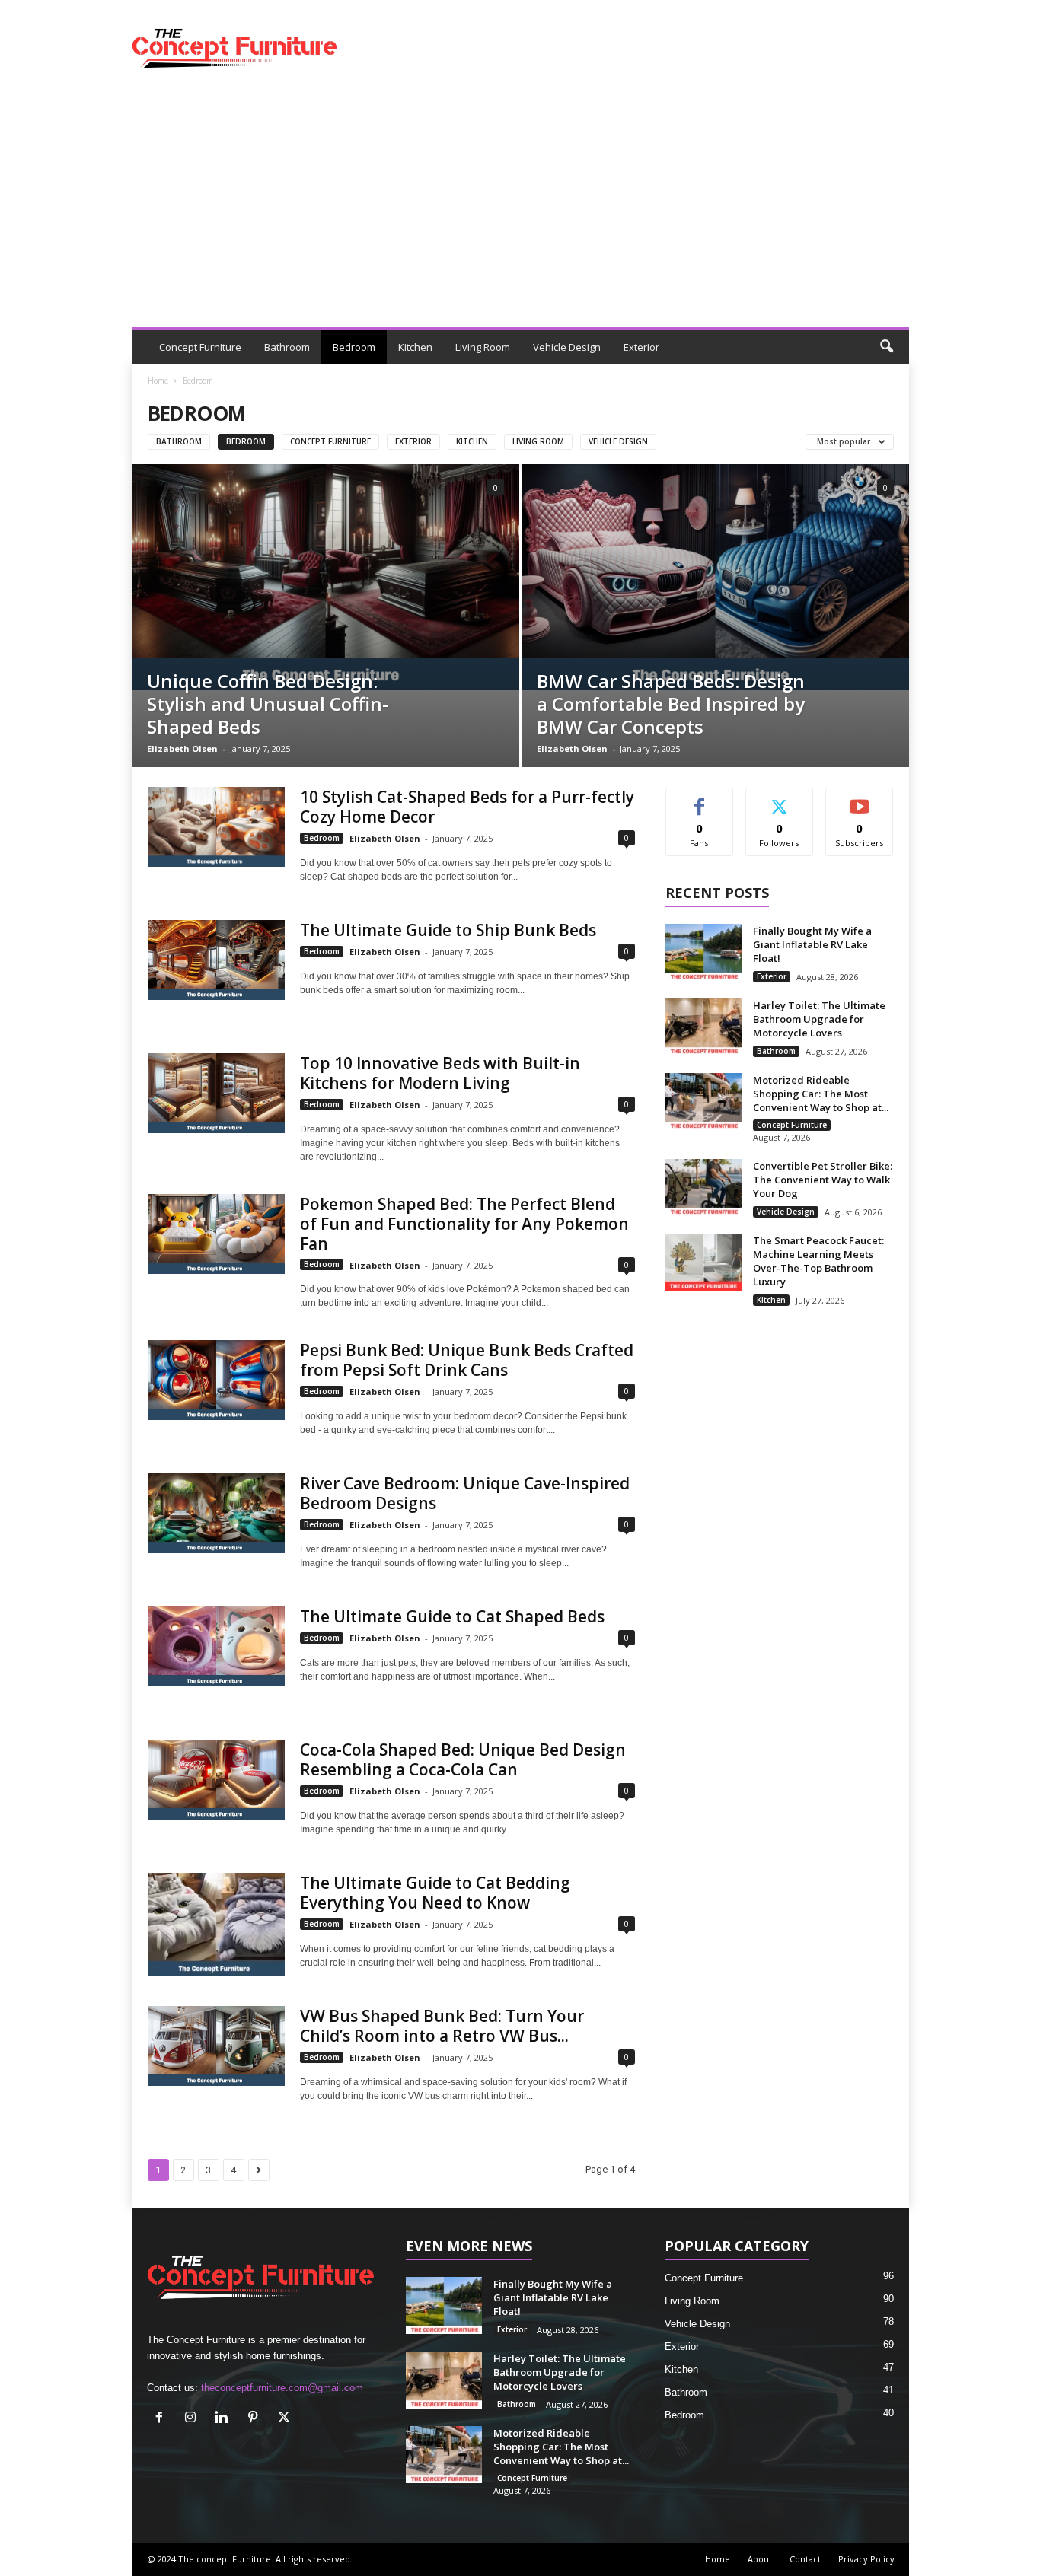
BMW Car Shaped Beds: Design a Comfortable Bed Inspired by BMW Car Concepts (671, 704)
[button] (886, 347)
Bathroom (287, 347)
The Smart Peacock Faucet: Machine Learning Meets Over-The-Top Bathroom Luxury (818, 1261)
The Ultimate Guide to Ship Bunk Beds (448, 930)
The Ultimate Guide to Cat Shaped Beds (452, 1616)
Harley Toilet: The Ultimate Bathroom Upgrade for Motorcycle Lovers (819, 1019)
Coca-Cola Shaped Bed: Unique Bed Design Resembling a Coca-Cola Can (463, 1759)
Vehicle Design (567, 347)
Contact (805, 2559)
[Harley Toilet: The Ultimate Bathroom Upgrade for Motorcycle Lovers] (703, 1027)
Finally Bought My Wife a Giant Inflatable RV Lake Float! (812, 944)
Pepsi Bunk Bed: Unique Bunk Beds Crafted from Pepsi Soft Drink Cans (467, 1360)
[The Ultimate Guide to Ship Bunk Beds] (216, 960)
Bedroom (354, 347)
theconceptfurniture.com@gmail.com (282, 2388)
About (760, 2559)
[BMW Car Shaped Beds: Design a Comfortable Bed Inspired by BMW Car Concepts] (715, 577)
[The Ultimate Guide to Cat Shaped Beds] (216, 1646)
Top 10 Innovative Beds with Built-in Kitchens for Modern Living (440, 1073)
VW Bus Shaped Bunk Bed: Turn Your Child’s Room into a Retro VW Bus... (442, 2026)
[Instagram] (194, 2419)
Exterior (641, 347)
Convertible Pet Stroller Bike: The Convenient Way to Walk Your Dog (823, 1180)
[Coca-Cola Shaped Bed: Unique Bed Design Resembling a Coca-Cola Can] (216, 1780)
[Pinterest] (256, 2419)
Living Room (483, 347)
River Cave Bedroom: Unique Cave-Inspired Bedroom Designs (465, 1493)
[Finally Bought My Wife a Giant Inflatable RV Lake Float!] (703, 952)
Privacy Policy (866, 2559)
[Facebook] (163, 2419)
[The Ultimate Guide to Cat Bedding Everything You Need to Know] (216, 1924)
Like (699, 799)
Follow (779, 799)
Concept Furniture (200, 347)
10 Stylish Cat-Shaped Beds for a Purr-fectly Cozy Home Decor (467, 807)
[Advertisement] (520, 213)
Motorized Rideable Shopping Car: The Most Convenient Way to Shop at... (821, 1094)
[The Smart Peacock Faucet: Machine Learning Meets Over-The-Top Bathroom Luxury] (703, 1262)
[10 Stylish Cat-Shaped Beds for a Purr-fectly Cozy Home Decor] (216, 827)
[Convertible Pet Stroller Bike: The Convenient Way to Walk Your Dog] (703, 1188)
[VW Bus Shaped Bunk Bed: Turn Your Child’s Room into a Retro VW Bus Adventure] (216, 2046)
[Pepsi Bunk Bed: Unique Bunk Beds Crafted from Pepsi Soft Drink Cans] (216, 1380)
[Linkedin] (225, 2419)
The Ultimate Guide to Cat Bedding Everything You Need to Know (435, 1893)
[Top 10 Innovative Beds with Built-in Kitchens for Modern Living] (216, 1093)
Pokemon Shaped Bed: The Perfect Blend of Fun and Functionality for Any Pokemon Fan (464, 1224)
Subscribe (860, 799)
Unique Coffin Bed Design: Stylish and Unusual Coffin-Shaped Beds (268, 704)
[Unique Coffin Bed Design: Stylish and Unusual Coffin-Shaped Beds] (325, 577)
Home (158, 381)
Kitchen (415, 347)
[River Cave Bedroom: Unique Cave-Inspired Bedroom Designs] (216, 1513)
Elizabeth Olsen (182, 748)
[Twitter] (286, 2419)
